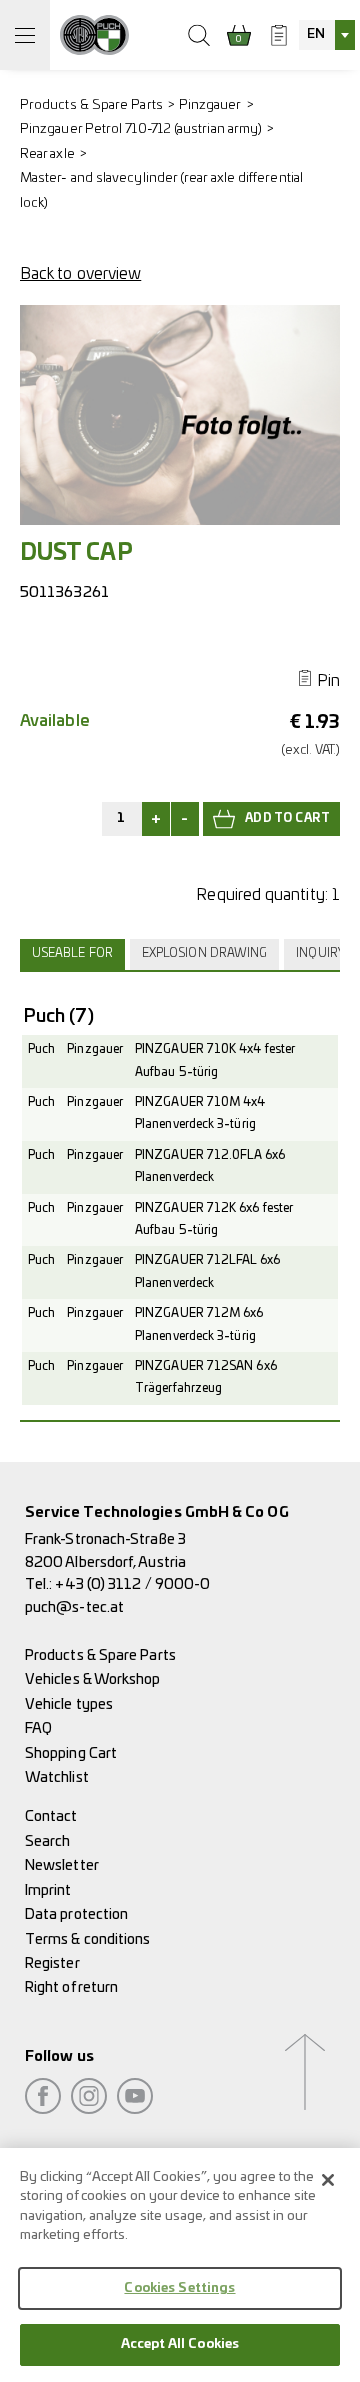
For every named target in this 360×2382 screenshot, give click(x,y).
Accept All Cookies (180, 2344)
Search (47, 1841)
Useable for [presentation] (72, 953)
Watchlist (57, 1777)
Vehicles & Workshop (93, 1679)
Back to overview (80, 274)
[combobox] (327, 35)
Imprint (48, 1890)
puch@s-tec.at (74, 1607)
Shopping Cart (71, 1753)
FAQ (38, 1728)
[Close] (328, 2180)
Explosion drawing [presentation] (204, 953)
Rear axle (47, 154)
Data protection (76, 1914)
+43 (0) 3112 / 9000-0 (132, 1584)
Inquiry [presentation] (320, 953)
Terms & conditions (87, 1939)
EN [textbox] (316, 34)
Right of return (71, 1987)
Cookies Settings (179, 2288)
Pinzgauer (210, 105)
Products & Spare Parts (91, 105)
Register (52, 1963)
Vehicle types (69, 1704)
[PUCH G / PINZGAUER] (94, 35)
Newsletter (62, 1865)
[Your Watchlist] (279, 35)
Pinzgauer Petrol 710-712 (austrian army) (141, 129)
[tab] (75, 954)
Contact (51, 1816)
